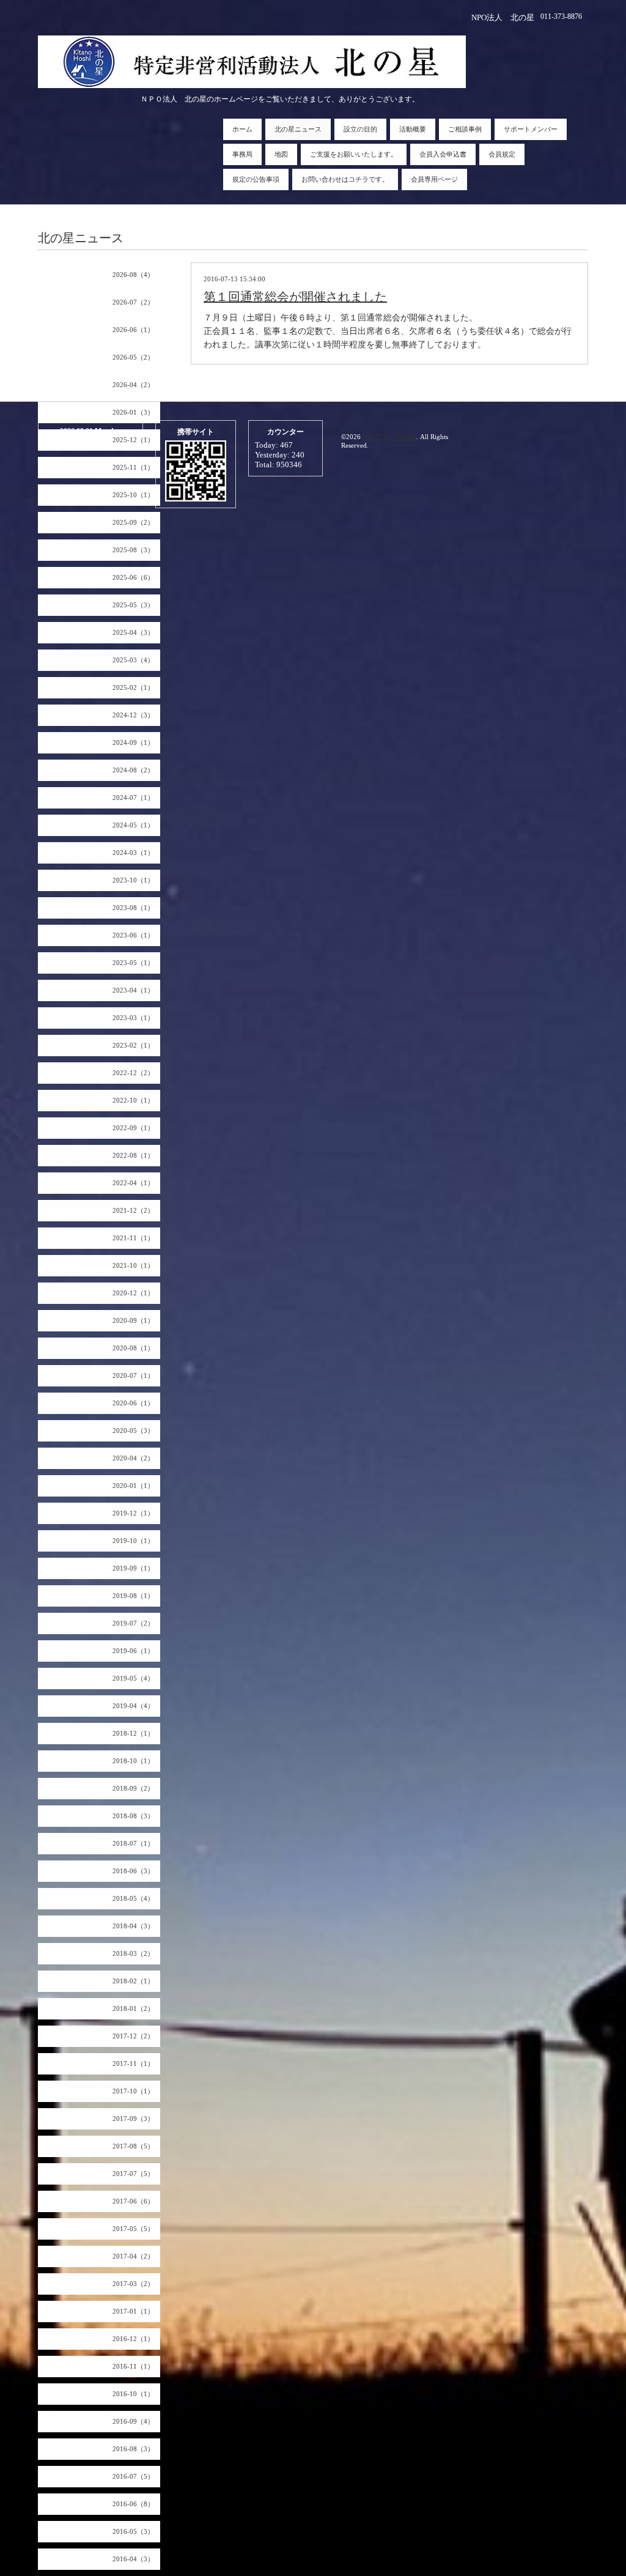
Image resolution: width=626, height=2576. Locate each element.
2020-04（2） (133, 1458)
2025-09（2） (133, 522)
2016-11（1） (133, 2366)
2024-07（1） (133, 798)
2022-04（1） (133, 1183)
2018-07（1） (133, 1843)
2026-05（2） (133, 357)
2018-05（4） (133, 1898)
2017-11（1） (133, 2063)
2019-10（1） (133, 1541)
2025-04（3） (133, 632)
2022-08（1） (133, 1155)
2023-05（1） (133, 963)
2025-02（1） (133, 687)
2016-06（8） (133, 2504)
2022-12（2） (133, 1073)
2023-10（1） (133, 880)
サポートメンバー (531, 129)
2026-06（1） (133, 330)
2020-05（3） (133, 1430)
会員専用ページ (434, 179)
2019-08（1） (133, 1596)
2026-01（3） (133, 412)
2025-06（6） (133, 577)
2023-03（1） (133, 1018)
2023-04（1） (133, 990)
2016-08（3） (133, 2449)
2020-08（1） (133, 1348)
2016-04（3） (133, 2559)
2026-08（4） (133, 275)
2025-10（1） (133, 495)
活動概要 (413, 129)
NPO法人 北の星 (389, 437)
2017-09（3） (133, 2119)
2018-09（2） (133, 1788)
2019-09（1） (133, 1568)
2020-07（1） (133, 1375)
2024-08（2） (133, 770)
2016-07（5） (133, 2476)
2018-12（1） (133, 1733)
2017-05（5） (133, 2229)
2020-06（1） (133, 1403)
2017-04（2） (133, 2256)
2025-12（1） (133, 440)
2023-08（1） (133, 908)
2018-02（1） (133, 1981)
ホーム (242, 129)
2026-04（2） (133, 385)
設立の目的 (360, 129)
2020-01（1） (133, 1486)
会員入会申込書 (443, 154)
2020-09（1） (133, 1320)
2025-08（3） (133, 550)
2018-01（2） (133, 2008)
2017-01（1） (133, 2311)
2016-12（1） (133, 2339)
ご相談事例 (465, 129)
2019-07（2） (133, 1623)
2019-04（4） (133, 1706)
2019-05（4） (133, 1678)
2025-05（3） (133, 605)
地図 (281, 154)
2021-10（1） (133, 1265)
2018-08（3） (133, 1816)
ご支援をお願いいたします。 (354, 154)
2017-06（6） (133, 2201)
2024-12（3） (133, 715)
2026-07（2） (133, 302)
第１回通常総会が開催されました (295, 297)
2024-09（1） (133, 742)
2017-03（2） (133, 2284)
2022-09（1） (133, 1128)
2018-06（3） (133, 1871)
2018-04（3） (133, 1926)
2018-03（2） (133, 1953)
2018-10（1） (133, 1761)
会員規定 (502, 154)
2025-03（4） (133, 660)
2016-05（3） (133, 2531)
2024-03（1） (133, 853)
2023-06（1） (133, 935)
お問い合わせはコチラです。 (345, 179)
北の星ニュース (298, 129)
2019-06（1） (133, 1651)
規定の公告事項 (256, 179)
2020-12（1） (133, 1293)
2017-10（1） (133, 2091)
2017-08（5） (133, 2146)
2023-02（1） (133, 1045)
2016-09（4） (133, 2421)
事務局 (242, 154)
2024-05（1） (133, 825)
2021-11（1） (133, 1238)
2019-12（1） (133, 1513)
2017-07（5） (133, 2174)
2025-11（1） (133, 467)
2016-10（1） (133, 2394)
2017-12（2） (133, 2036)
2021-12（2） (133, 1210)
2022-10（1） (133, 1100)
